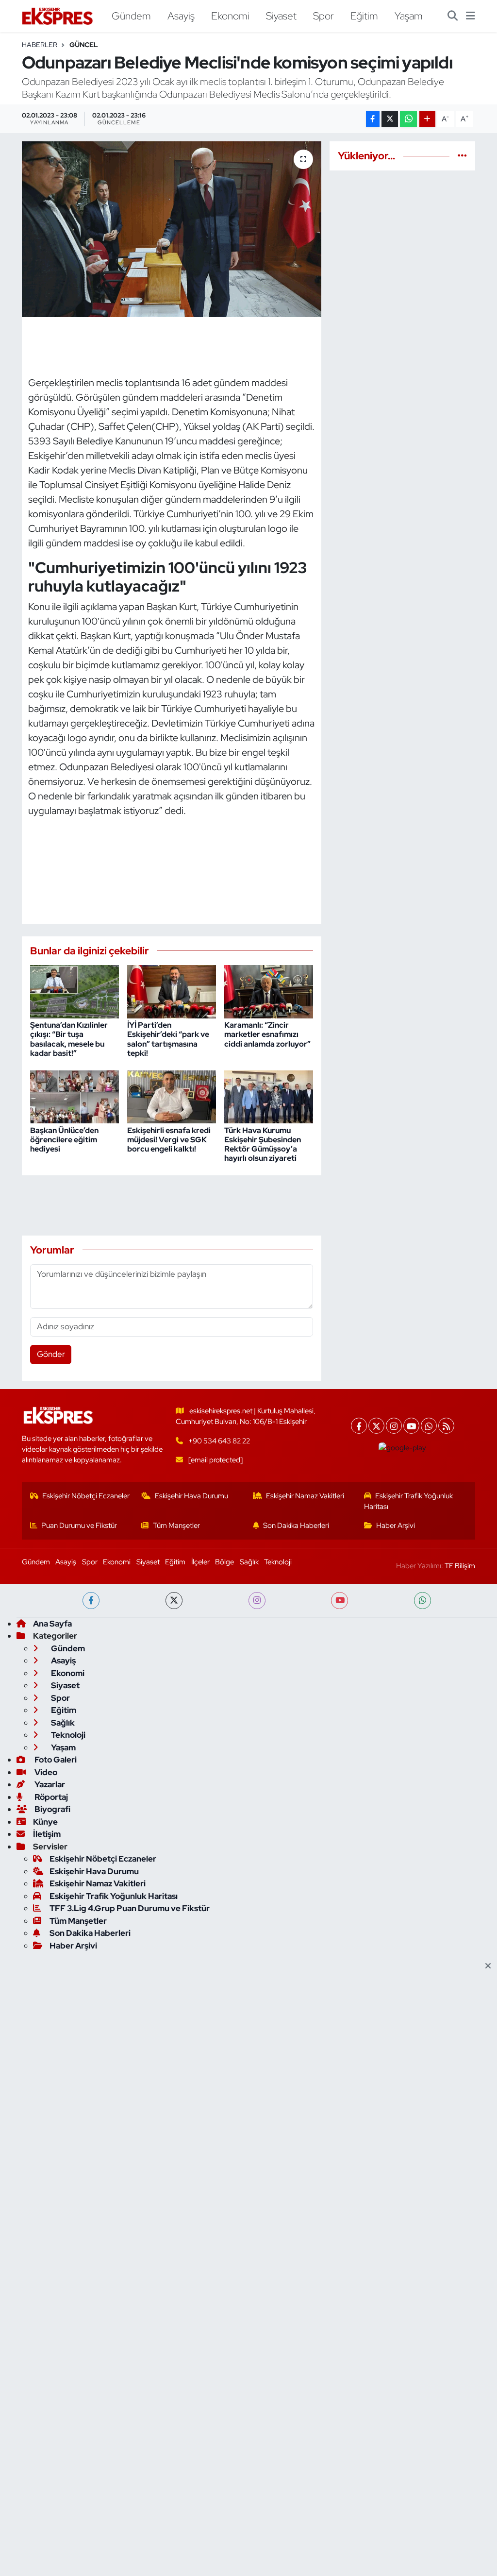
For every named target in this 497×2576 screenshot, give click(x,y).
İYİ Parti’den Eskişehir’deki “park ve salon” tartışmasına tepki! (168, 1039)
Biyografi (52, 1809)
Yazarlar (49, 1784)
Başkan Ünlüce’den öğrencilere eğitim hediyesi (64, 1140)
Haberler (40, 45)
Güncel (84, 45)
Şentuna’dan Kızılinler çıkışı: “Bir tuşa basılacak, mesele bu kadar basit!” (69, 1039)
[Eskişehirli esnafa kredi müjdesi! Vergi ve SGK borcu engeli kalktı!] (172, 1096)
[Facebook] (359, 1426)
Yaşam (409, 16)
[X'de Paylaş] (390, 119)
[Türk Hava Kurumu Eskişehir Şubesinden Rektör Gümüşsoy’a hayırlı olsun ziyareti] (269, 1096)
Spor (323, 16)
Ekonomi (230, 16)
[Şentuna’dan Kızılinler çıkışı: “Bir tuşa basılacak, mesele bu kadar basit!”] (75, 991)
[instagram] (257, 1601)
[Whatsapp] (429, 1426)
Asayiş (181, 16)
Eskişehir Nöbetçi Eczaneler (86, 1496)
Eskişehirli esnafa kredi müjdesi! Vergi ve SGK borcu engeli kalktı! (169, 1140)
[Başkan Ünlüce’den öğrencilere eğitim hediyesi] (75, 1096)
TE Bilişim (460, 1566)
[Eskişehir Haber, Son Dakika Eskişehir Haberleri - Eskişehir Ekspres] (58, 16)
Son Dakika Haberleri (296, 1525)
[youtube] (340, 1601)
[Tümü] (462, 155)
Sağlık (249, 1562)
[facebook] (91, 1601)
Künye (45, 1822)
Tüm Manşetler (176, 1525)
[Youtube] (411, 1426)
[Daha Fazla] (427, 119)
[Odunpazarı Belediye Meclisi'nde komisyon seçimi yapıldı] (172, 229)
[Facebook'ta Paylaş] (373, 119)
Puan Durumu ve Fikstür (79, 1525)
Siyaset (281, 16)
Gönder (51, 1354)
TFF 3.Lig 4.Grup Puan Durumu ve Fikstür (130, 1908)
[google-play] (403, 1448)
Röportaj (50, 1797)
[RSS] (446, 1426)
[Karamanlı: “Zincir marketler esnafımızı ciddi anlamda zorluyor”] (269, 991)
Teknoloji (278, 1562)
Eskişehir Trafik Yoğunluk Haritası (409, 1501)
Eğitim (364, 16)
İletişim (47, 1834)
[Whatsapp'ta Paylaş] (408, 119)
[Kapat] (491, 1966)
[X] (376, 1426)
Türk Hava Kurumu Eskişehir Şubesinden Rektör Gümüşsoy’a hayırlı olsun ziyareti (263, 1144)
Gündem (131, 16)
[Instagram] (394, 1426)
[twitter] (174, 1601)
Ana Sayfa (52, 1624)
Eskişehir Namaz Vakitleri (305, 1496)
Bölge (224, 1562)
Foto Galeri (55, 1760)
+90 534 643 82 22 (219, 1441)
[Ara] (453, 16)
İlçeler (200, 1562)
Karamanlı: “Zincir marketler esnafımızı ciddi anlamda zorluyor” (267, 1034)
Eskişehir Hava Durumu (191, 1496)
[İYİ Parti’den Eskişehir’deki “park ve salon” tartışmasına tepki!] (172, 991)
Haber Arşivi (396, 1525)
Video (45, 1772)
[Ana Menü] (471, 16)
